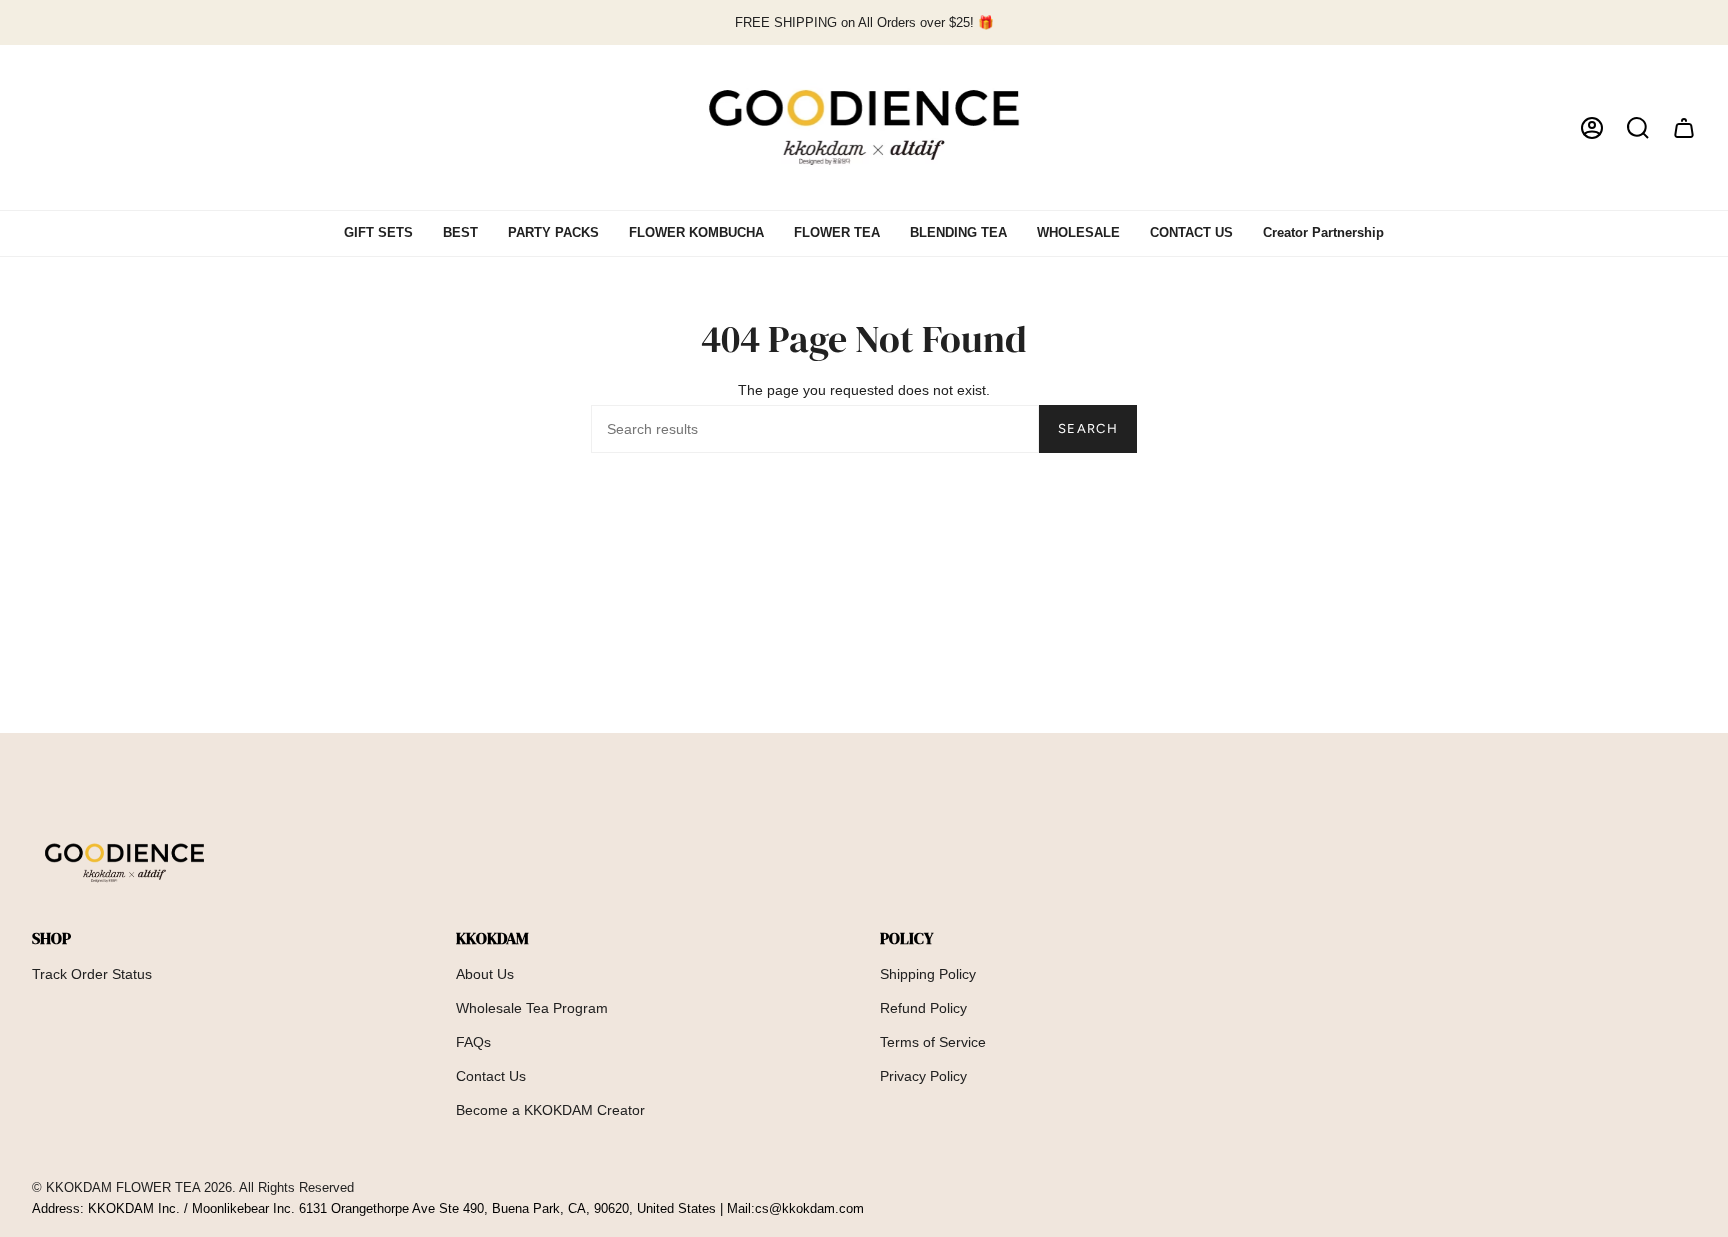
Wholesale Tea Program (532, 1008)
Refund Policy (923, 1008)
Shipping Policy (928, 974)
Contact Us (491, 1076)
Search (1088, 428)
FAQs (473, 1042)
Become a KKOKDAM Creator (550, 1110)
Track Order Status (92, 974)
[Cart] (1684, 127)
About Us (485, 974)
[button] (1638, 127)
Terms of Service (933, 1042)
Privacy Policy (923, 1076)
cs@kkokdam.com (809, 1209)
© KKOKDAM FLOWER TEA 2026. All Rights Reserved (193, 1188)
